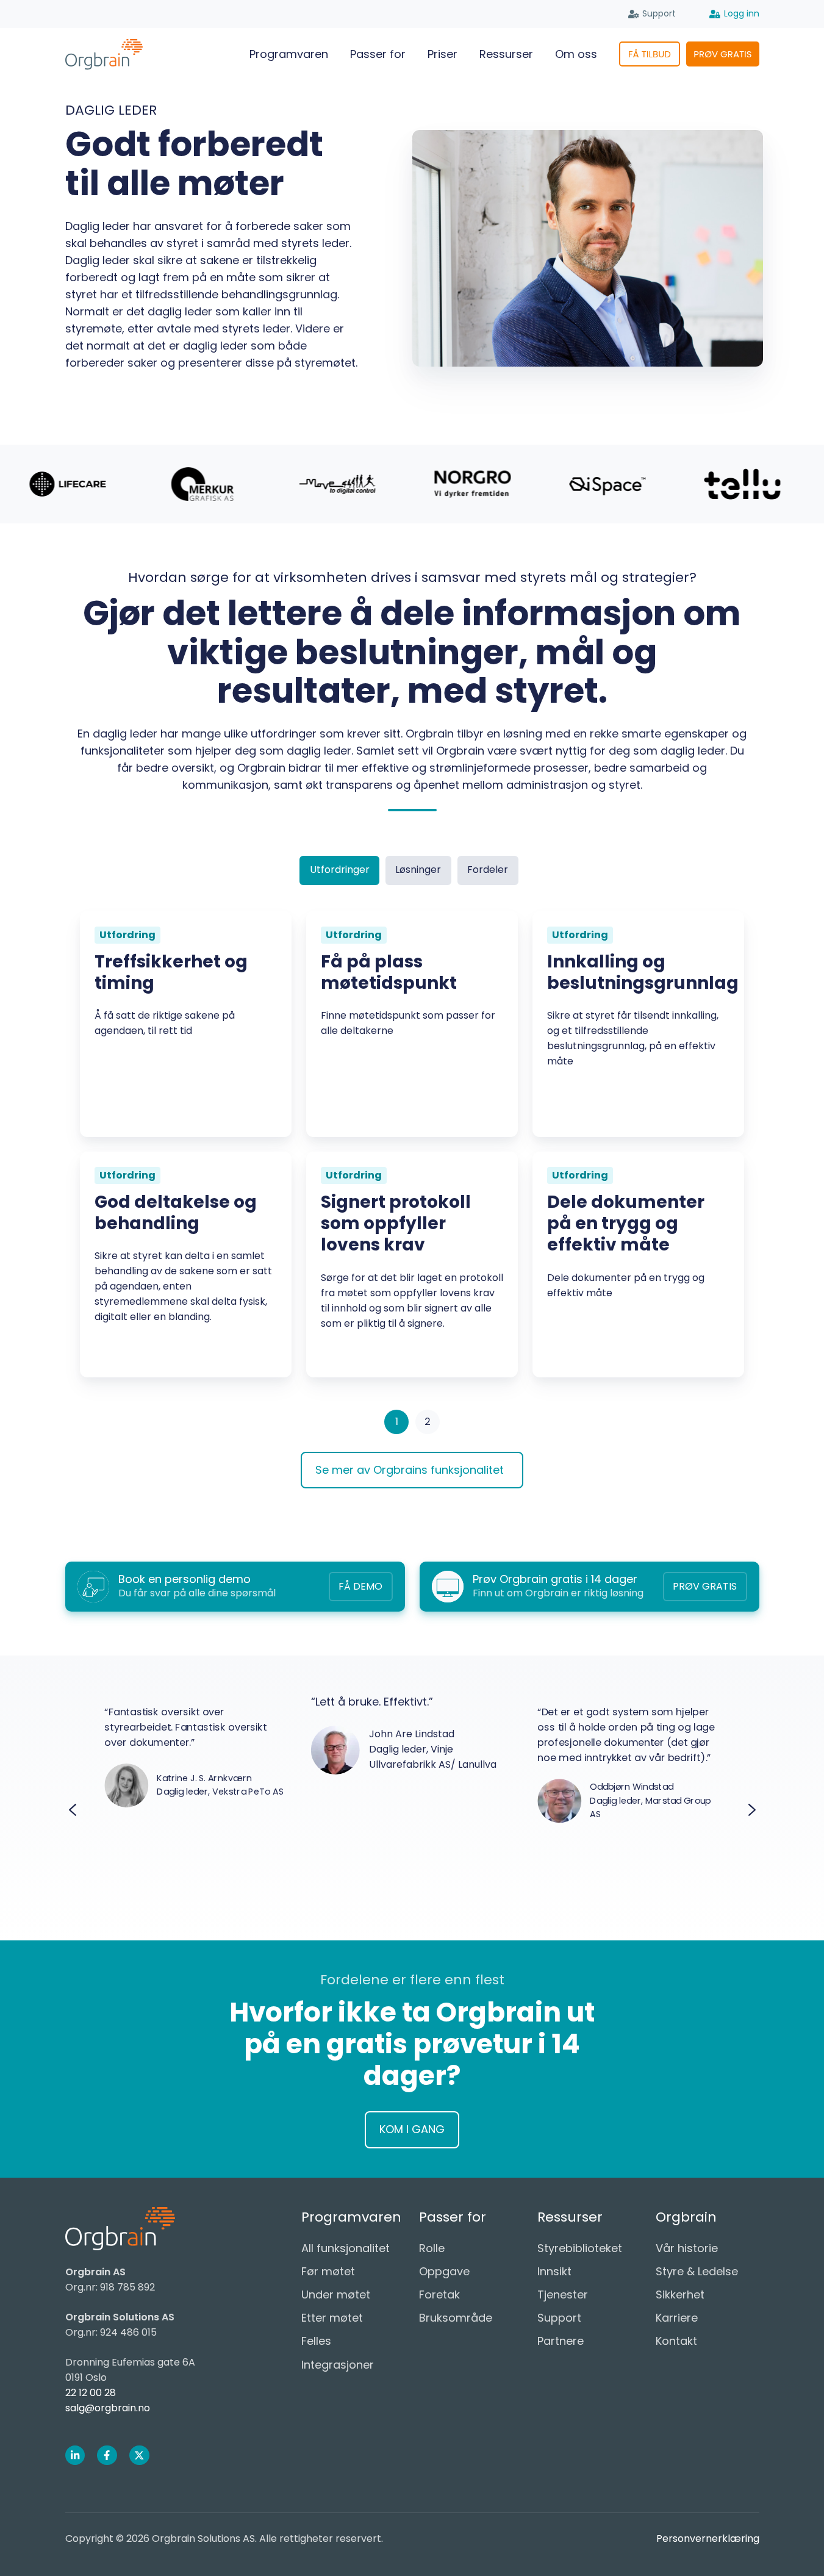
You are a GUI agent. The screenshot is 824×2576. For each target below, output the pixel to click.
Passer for (378, 54)
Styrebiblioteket (580, 2248)
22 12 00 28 (91, 2393)
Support (659, 13)
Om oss (576, 54)
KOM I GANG (412, 2129)
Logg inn (742, 13)
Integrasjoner (338, 2365)
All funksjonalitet (346, 2248)
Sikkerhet (680, 2294)
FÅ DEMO (360, 1586)
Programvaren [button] (289, 54)
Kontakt (676, 2341)
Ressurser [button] (506, 54)
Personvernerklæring (708, 2538)
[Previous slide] (73, 1810)
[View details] (75, 2456)
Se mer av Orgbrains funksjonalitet (410, 1470)
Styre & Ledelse (697, 2271)
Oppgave (444, 2271)
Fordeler (488, 870)
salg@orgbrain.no (108, 2408)
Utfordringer (340, 870)
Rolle (432, 2248)
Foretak (439, 2294)
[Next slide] (752, 1810)
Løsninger (418, 870)
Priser (442, 54)
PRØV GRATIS (705, 1586)
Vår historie (687, 2248)
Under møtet (336, 2294)
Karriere (677, 2318)
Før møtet (328, 2271)
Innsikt (554, 2271)
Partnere (561, 2341)
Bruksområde (456, 2318)
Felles (316, 2341)
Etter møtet (332, 2318)
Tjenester (563, 2294)
